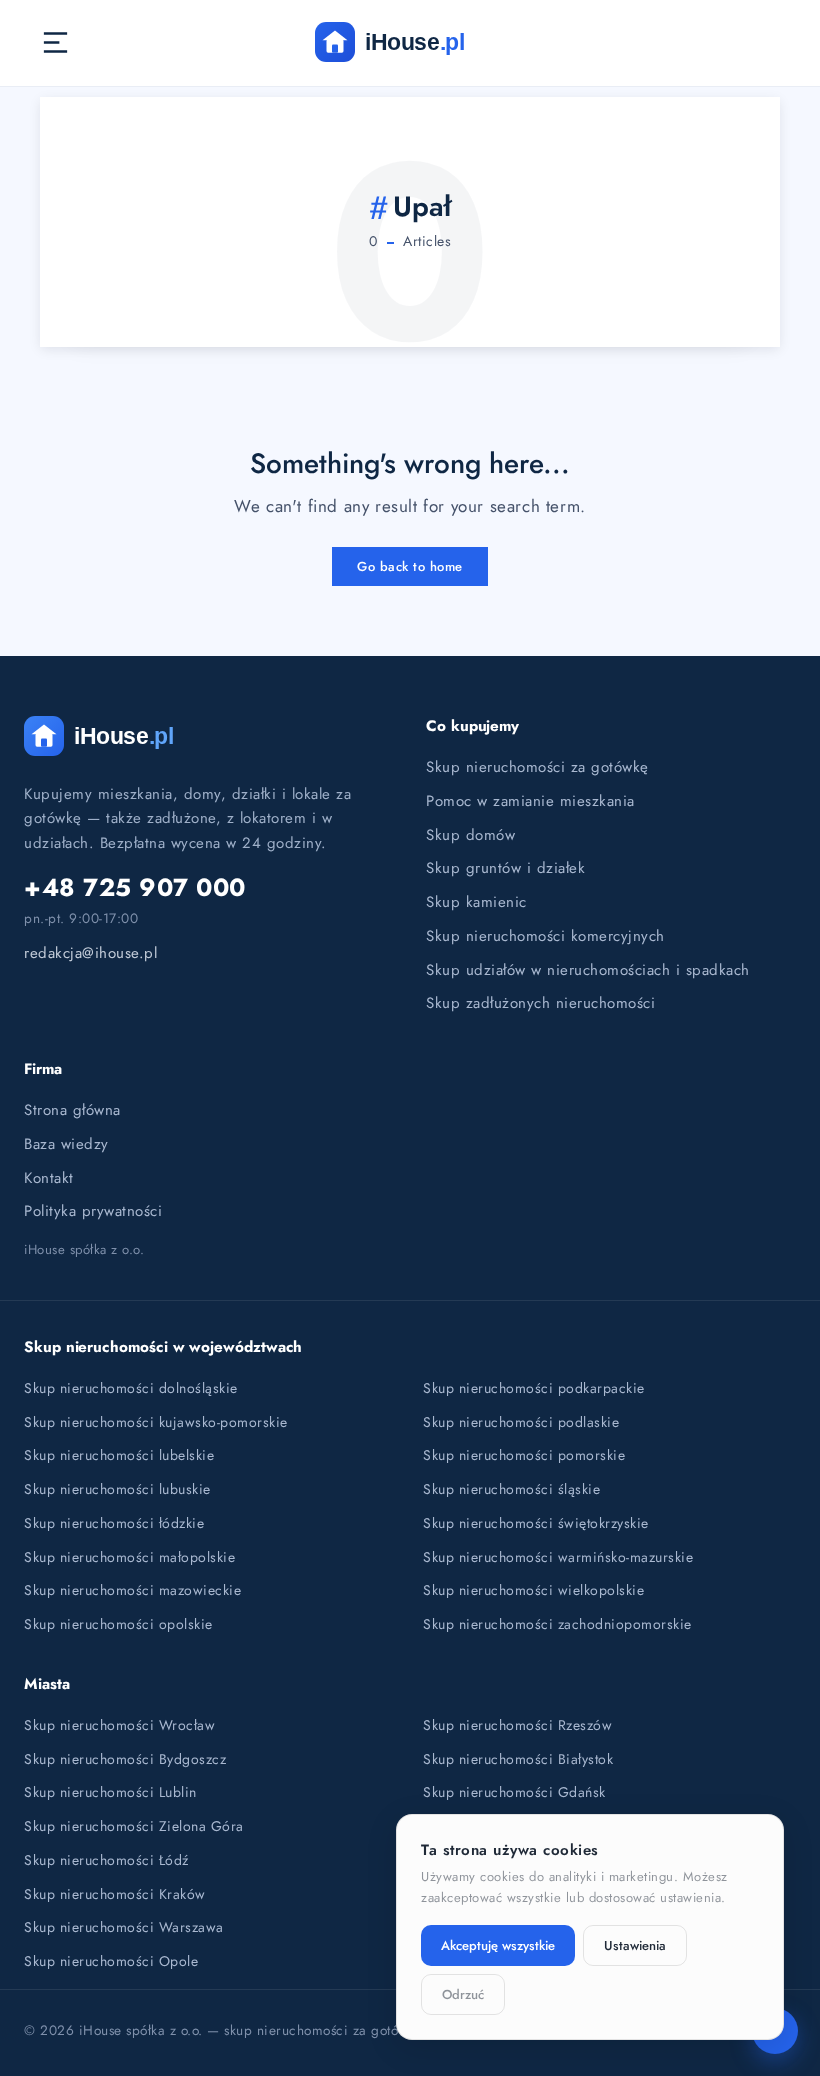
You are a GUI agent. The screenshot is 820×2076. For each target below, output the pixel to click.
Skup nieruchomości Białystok (518, 1759)
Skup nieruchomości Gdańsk (514, 1792)
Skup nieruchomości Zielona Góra (134, 1826)
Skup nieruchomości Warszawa (124, 1927)
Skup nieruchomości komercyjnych (545, 936)
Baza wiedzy (66, 1144)
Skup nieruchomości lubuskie (117, 1489)
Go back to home (410, 566)
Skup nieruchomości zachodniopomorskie (557, 1624)
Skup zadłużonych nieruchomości (540, 1003)
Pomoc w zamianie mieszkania (530, 801)
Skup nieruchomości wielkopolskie (533, 1590)
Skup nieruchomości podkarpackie (534, 1388)
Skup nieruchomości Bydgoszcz (125, 1759)
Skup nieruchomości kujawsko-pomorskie (156, 1422)
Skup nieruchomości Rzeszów (517, 1725)
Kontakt (49, 1178)
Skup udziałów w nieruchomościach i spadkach (588, 970)
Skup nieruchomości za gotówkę (537, 767)
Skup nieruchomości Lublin (110, 1792)
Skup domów (470, 835)
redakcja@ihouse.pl (90, 953)
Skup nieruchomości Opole (111, 1961)
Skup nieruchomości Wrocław (119, 1725)
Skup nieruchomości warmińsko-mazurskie (558, 1557)
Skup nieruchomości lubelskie (119, 1455)
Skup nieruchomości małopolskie (129, 1557)
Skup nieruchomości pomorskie (524, 1455)
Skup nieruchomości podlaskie (521, 1422)
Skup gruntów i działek (505, 868)
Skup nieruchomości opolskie (118, 1624)
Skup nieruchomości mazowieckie (132, 1590)
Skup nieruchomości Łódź (106, 1860)
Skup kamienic (476, 902)
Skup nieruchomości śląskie (511, 1489)
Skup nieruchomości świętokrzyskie (536, 1523)
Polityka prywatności (93, 1211)
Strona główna (72, 1110)
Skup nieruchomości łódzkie (114, 1523)
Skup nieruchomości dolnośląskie (131, 1388)
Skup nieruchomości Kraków (115, 1894)
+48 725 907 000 (135, 887)
